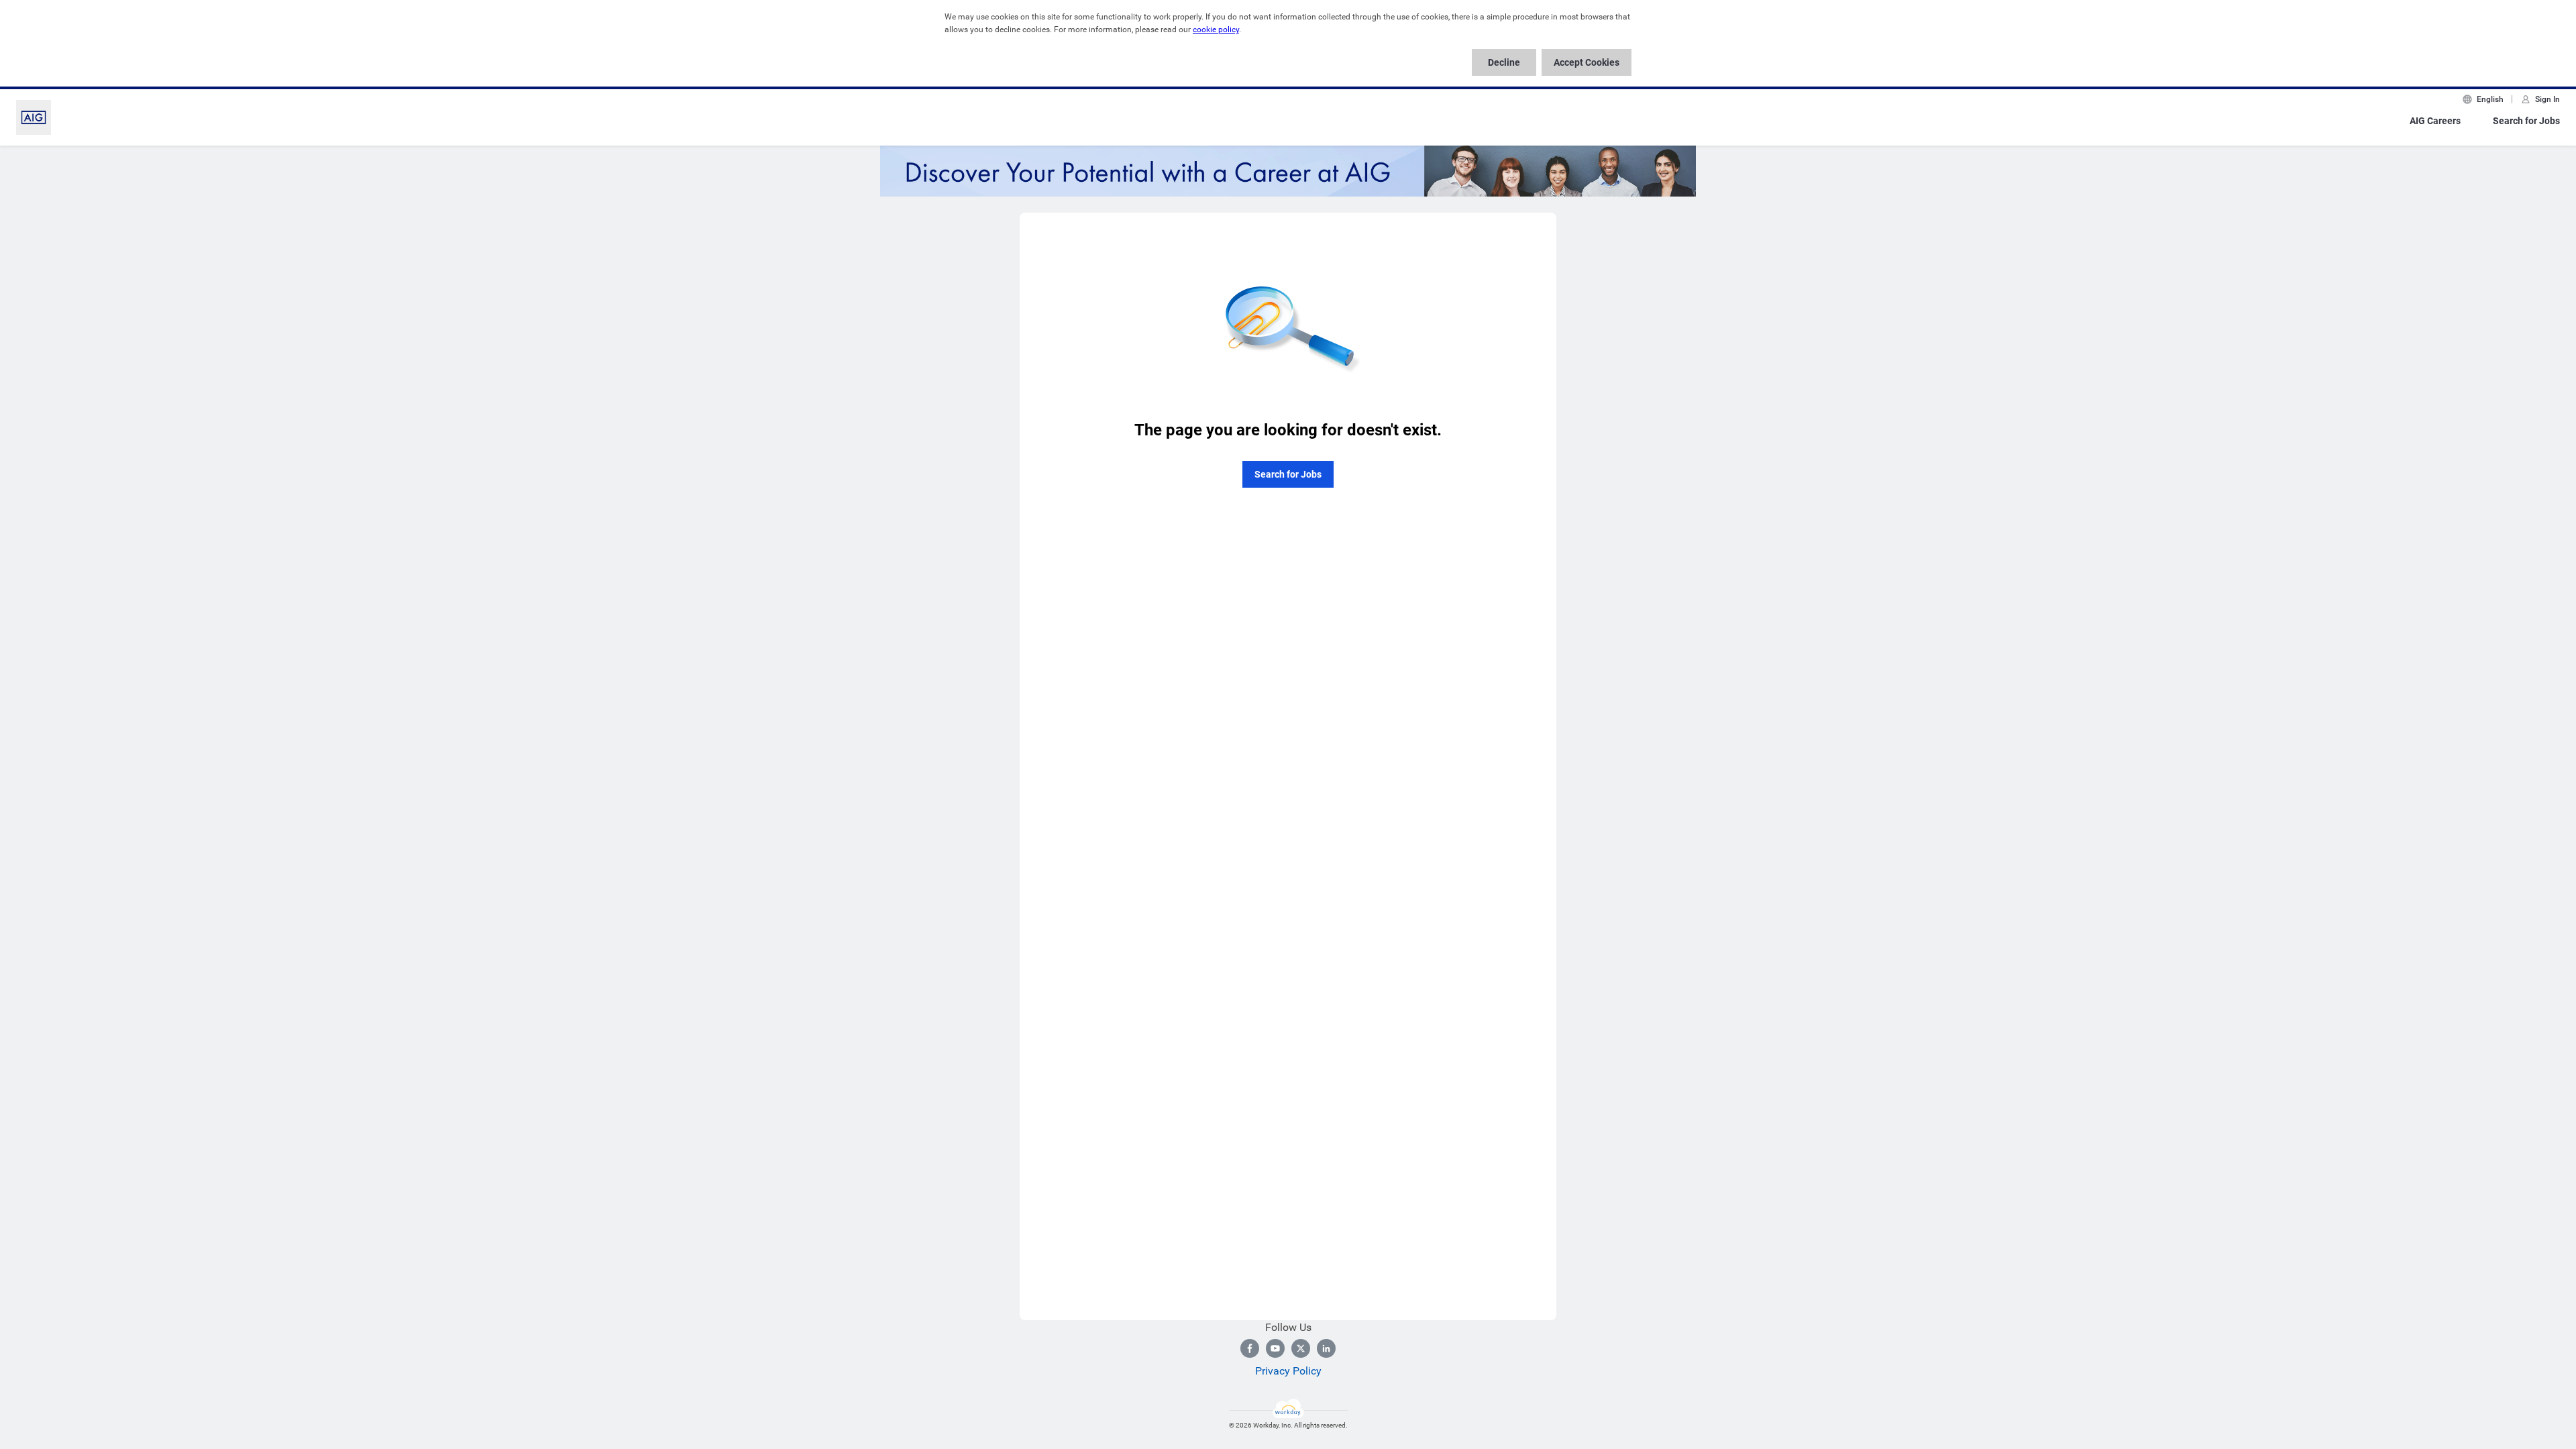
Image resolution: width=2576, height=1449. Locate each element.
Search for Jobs (2526, 121)
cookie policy (1216, 30)
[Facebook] (1250, 1348)
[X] (1301, 1348)
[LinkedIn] (1326, 1348)
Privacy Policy (1288, 1371)
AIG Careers (2435, 121)
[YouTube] (1275, 1348)
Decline (1504, 62)
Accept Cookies (1587, 62)
